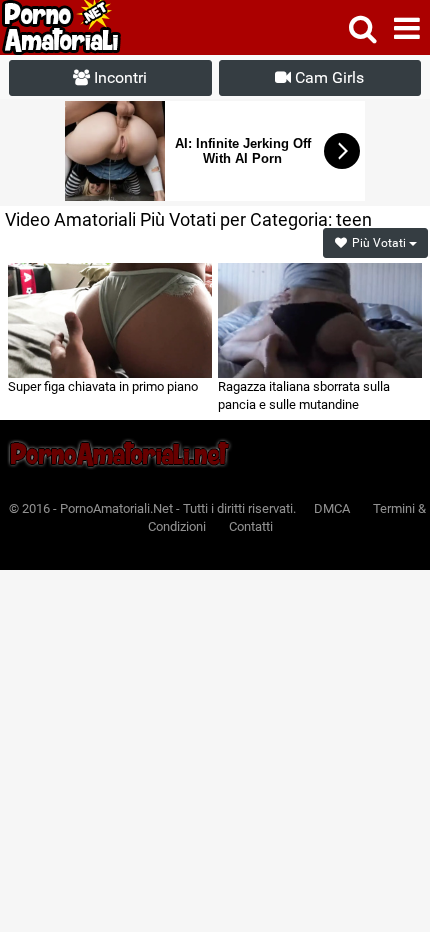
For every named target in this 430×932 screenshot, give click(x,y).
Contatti (251, 526)
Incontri (118, 77)
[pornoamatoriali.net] (98, 27)
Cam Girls (327, 77)
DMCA (332, 508)
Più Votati (379, 243)
